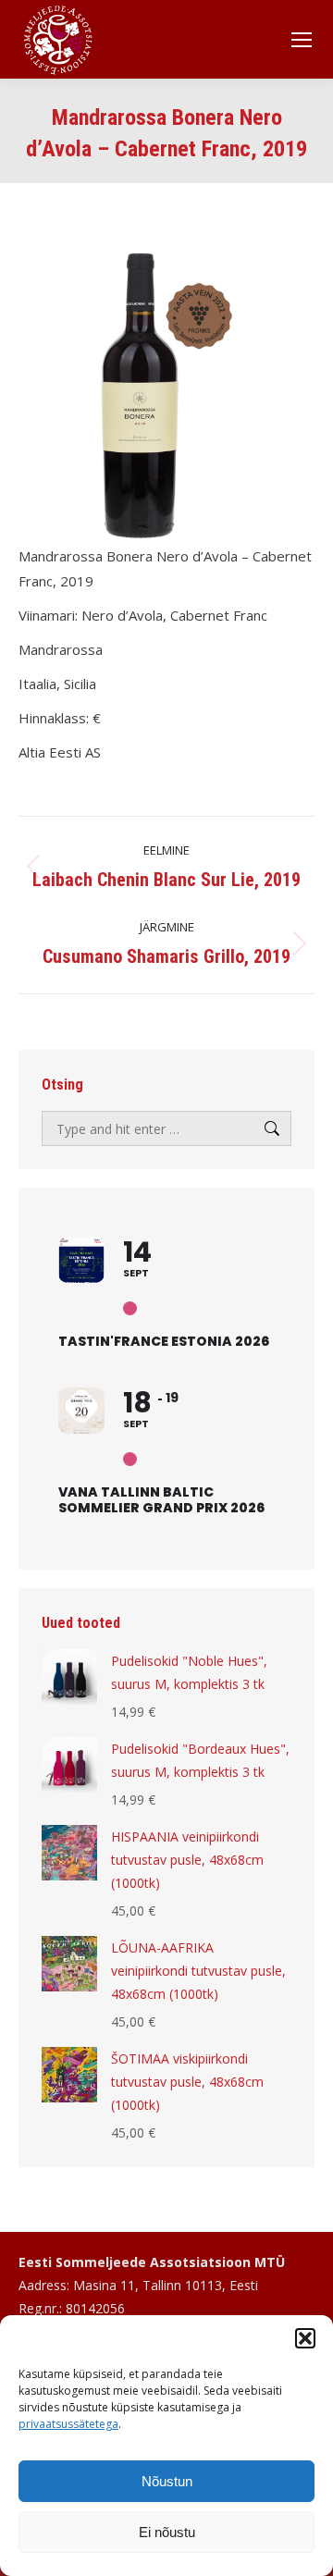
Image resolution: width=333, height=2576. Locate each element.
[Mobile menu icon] (302, 40)
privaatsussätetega (68, 2424)
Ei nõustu (167, 2532)
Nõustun (167, 2481)
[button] (305, 2338)
